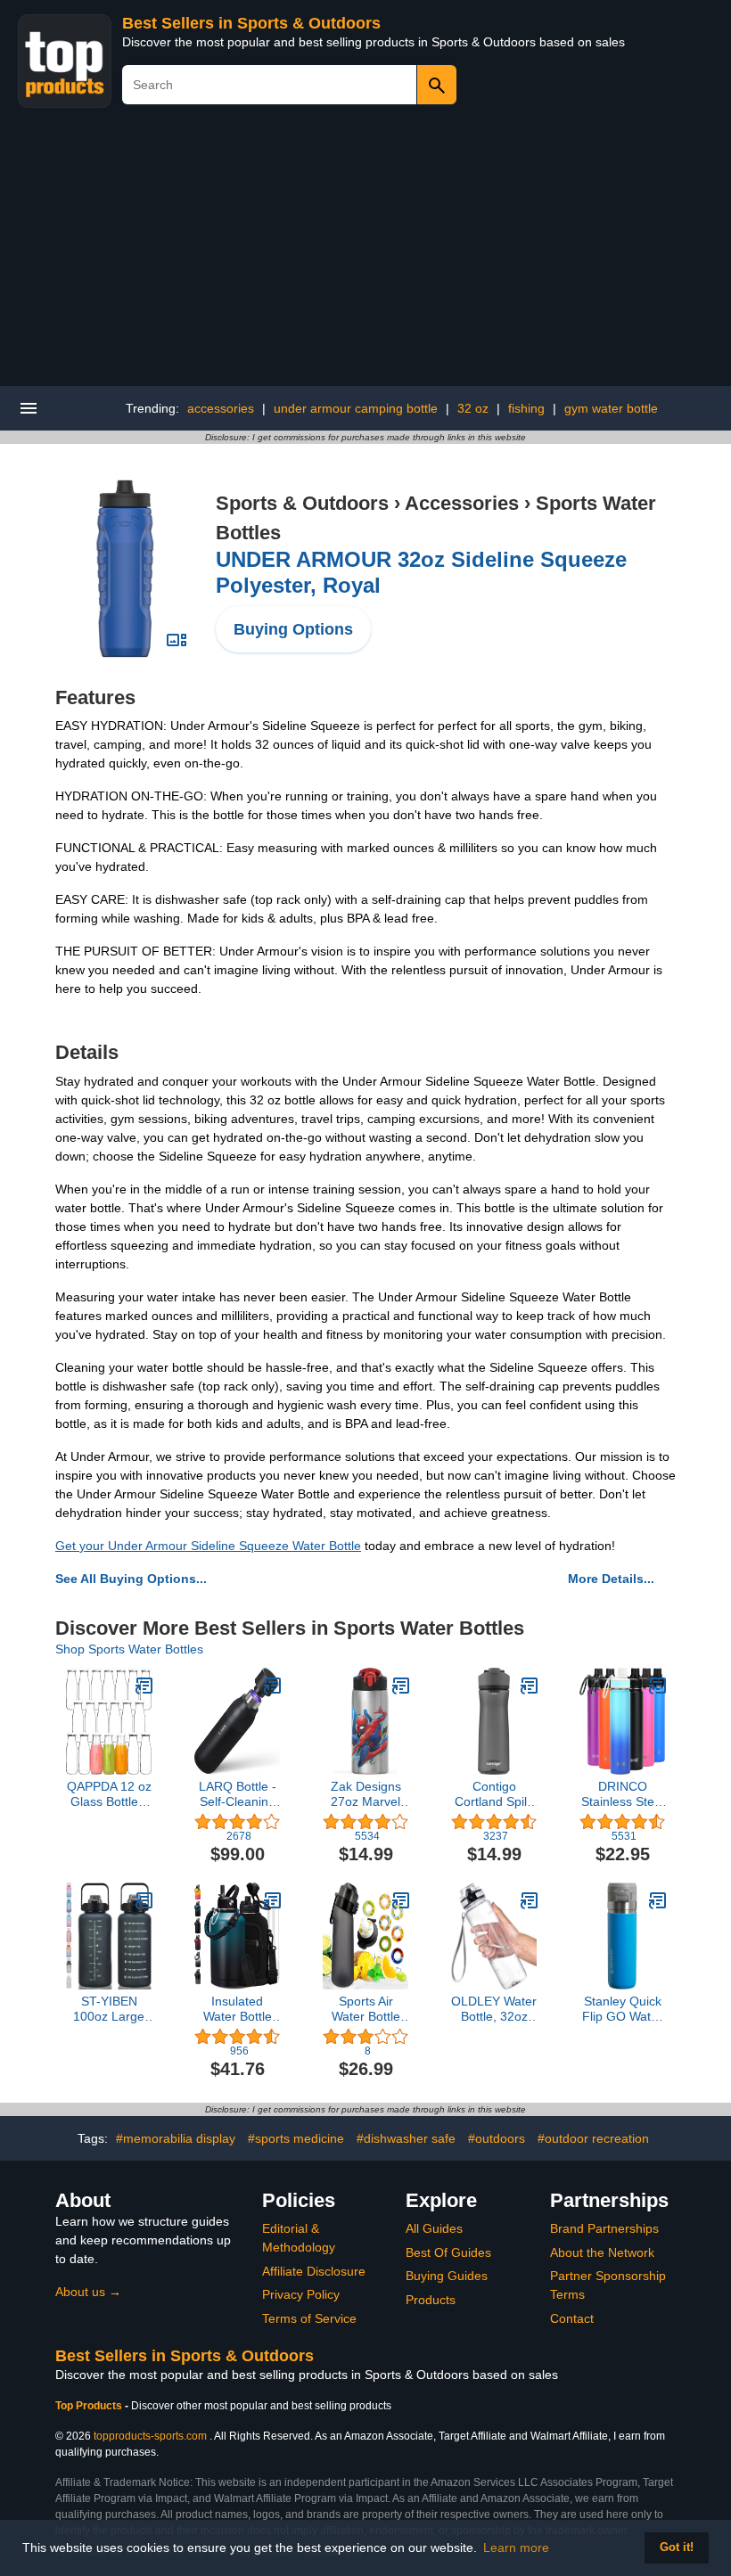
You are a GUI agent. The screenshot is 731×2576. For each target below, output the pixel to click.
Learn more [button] (516, 2547)
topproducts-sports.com (150, 2436)
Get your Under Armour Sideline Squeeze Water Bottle (208, 1546)
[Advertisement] (365, 252)
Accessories (462, 503)
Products (431, 2300)
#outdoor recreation (593, 2138)
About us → (88, 2292)
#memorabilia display (176, 2138)
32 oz (473, 408)
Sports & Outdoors (302, 503)
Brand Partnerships (604, 2228)
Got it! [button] (677, 2547)
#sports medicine (296, 2138)
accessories (221, 408)
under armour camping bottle (356, 408)
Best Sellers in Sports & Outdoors (251, 23)
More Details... (611, 1579)
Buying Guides (447, 2276)
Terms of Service (309, 2318)
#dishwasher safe (406, 2138)
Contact (572, 2318)
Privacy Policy (301, 2294)
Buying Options (293, 629)
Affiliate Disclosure (314, 2271)
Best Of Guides (448, 2252)
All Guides (434, 2228)
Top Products (90, 2406)
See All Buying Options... (131, 1579)
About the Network (602, 2252)
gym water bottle (611, 408)
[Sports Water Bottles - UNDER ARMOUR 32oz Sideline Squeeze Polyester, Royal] (125, 568)
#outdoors (497, 2138)
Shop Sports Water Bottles (129, 1649)
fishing (526, 408)
